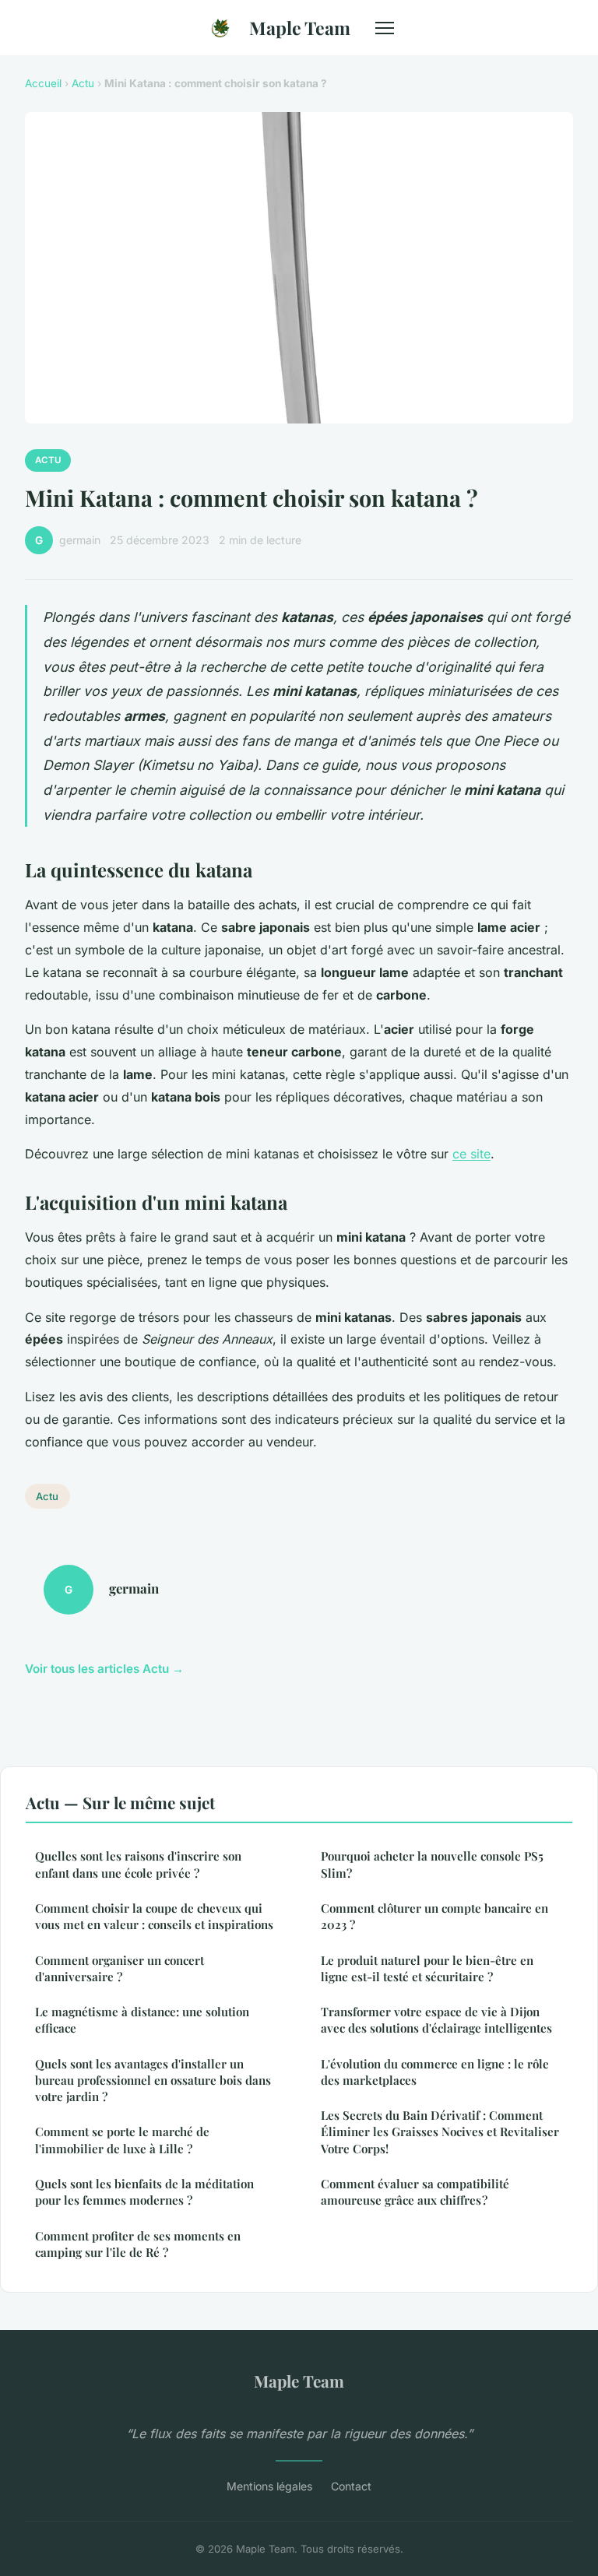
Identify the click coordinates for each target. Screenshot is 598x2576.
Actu (83, 83)
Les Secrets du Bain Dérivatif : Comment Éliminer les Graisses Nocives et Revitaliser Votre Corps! (440, 2132)
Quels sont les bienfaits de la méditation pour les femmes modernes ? (144, 2192)
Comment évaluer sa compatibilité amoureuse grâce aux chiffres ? (415, 2192)
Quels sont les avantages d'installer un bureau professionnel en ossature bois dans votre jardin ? (153, 2080)
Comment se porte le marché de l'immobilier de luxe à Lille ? (122, 2140)
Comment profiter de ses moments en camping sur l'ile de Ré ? (138, 2244)
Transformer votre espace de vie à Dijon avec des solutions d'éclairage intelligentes (436, 2020)
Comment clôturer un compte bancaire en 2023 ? (434, 1916)
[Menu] (385, 28)
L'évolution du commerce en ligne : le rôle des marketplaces (435, 2072)
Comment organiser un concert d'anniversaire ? (120, 1968)
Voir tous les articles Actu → (104, 1669)
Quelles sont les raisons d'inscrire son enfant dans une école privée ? (138, 1864)
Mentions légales (269, 2486)
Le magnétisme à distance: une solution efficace (142, 2020)
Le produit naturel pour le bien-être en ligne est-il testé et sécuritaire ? (427, 1968)
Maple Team (300, 28)
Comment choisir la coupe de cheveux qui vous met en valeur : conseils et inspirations (154, 1916)
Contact (351, 2486)
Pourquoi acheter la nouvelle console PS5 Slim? (432, 1864)
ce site (471, 1154)
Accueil (43, 83)
